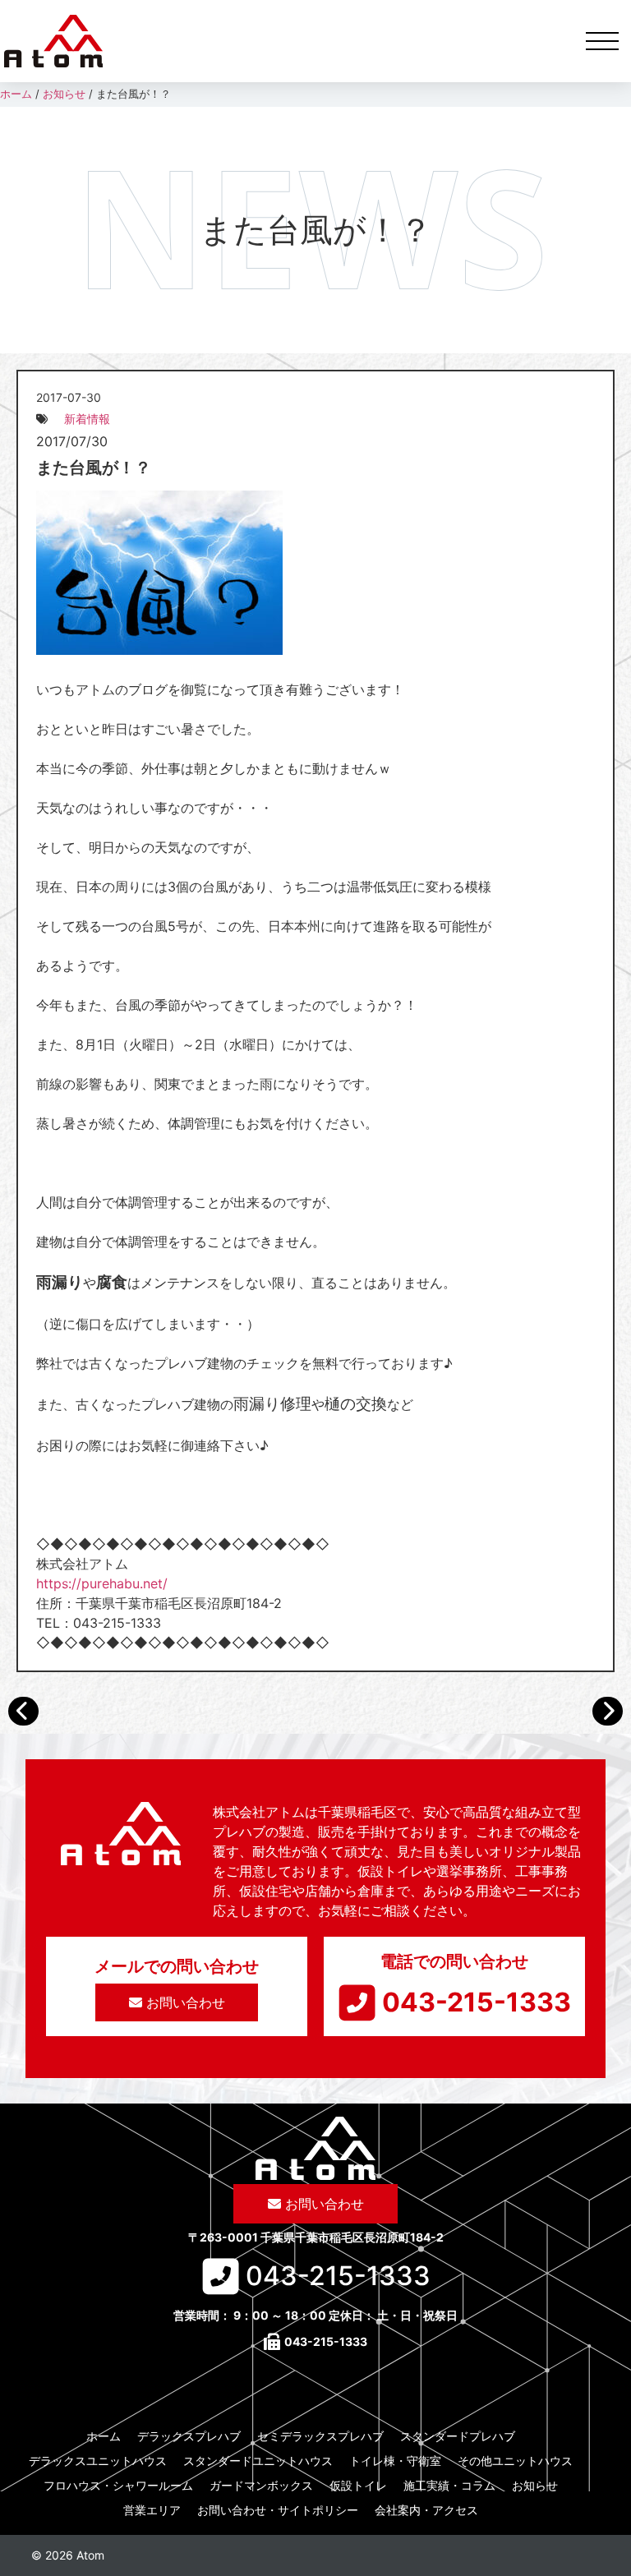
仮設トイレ (358, 2485)
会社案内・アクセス (426, 2510)
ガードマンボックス (261, 2485)
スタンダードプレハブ (458, 2436)
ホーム (104, 2436)
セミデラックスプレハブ (320, 2436)
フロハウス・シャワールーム (118, 2485)
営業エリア (152, 2510)
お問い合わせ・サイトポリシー (278, 2510)
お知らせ (535, 2485)
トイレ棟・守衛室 (395, 2461)
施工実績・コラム (449, 2485)
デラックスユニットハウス (98, 2461)
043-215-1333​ (477, 2002)
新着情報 (87, 419)
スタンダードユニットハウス (258, 2461)
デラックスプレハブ (189, 2436)
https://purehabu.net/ (102, 1583)
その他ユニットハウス (515, 2461)
